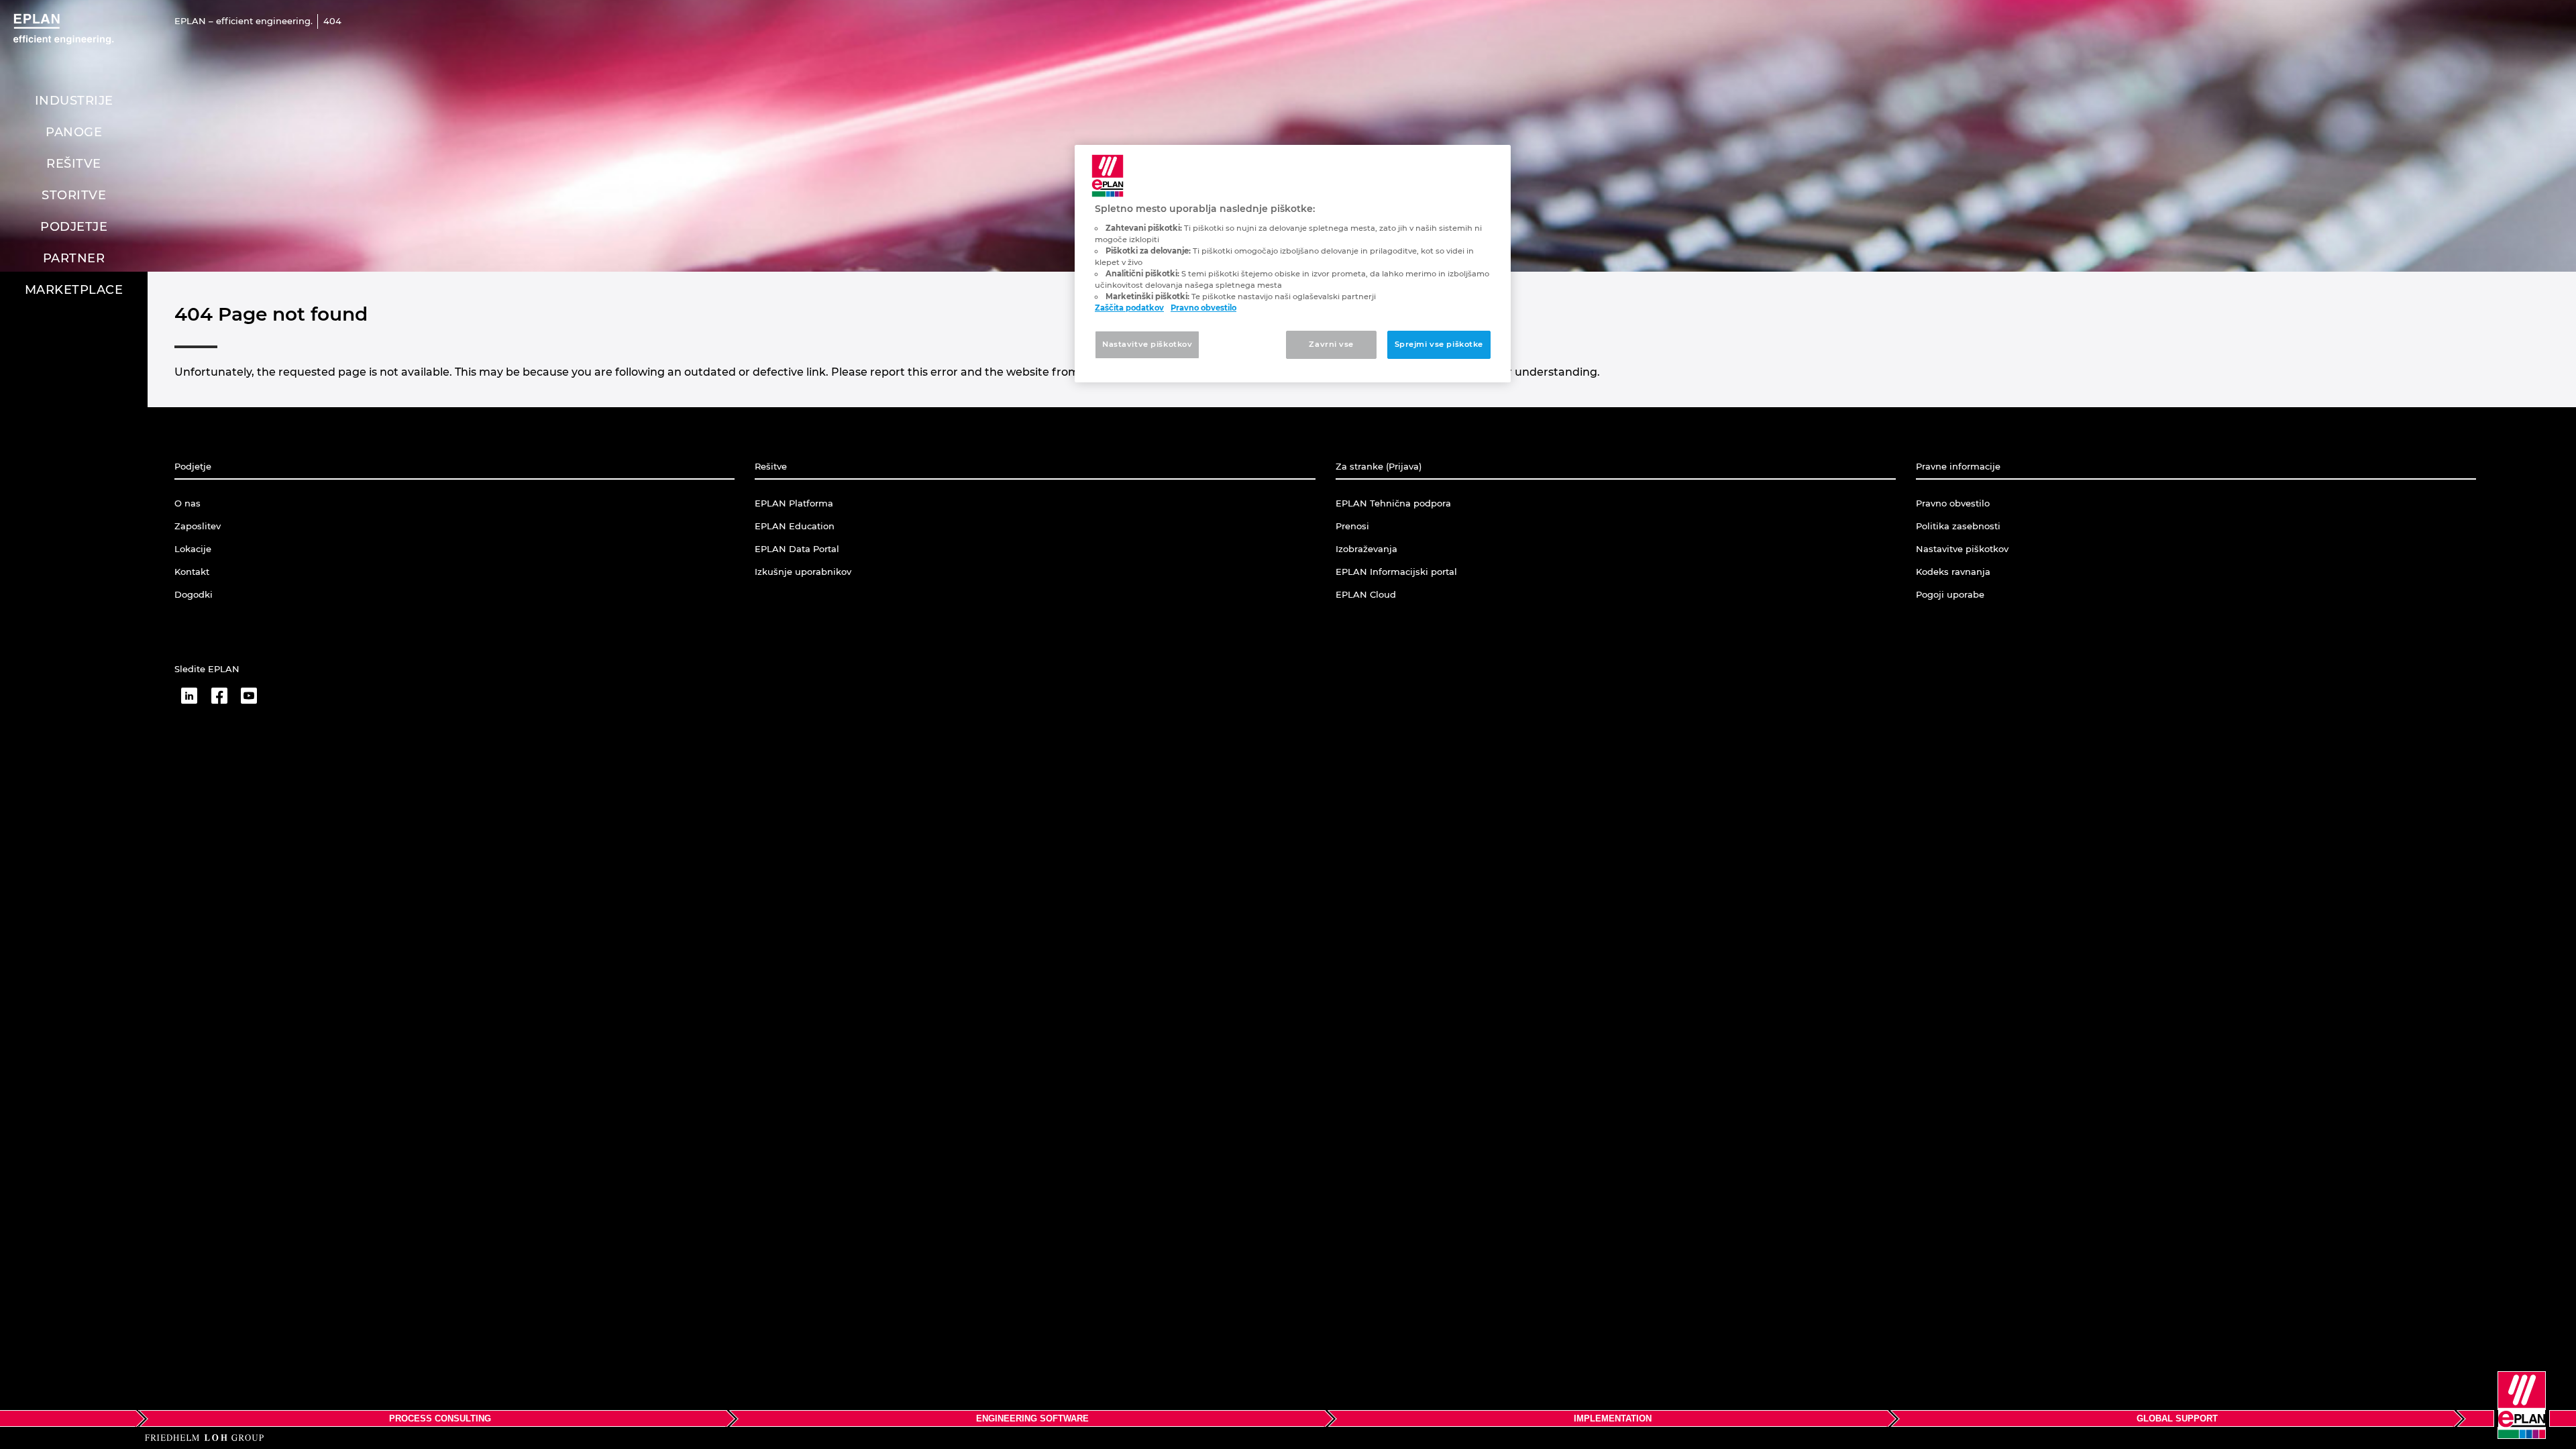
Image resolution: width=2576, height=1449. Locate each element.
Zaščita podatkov (1129, 308)
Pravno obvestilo (1203, 308)
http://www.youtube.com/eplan (249, 696)
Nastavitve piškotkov (1147, 344)
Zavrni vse (1331, 344)
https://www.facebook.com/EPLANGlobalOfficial (219, 696)
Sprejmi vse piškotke (1439, 344)
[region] (1293, 264)
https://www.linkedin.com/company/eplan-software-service (189, 696)
